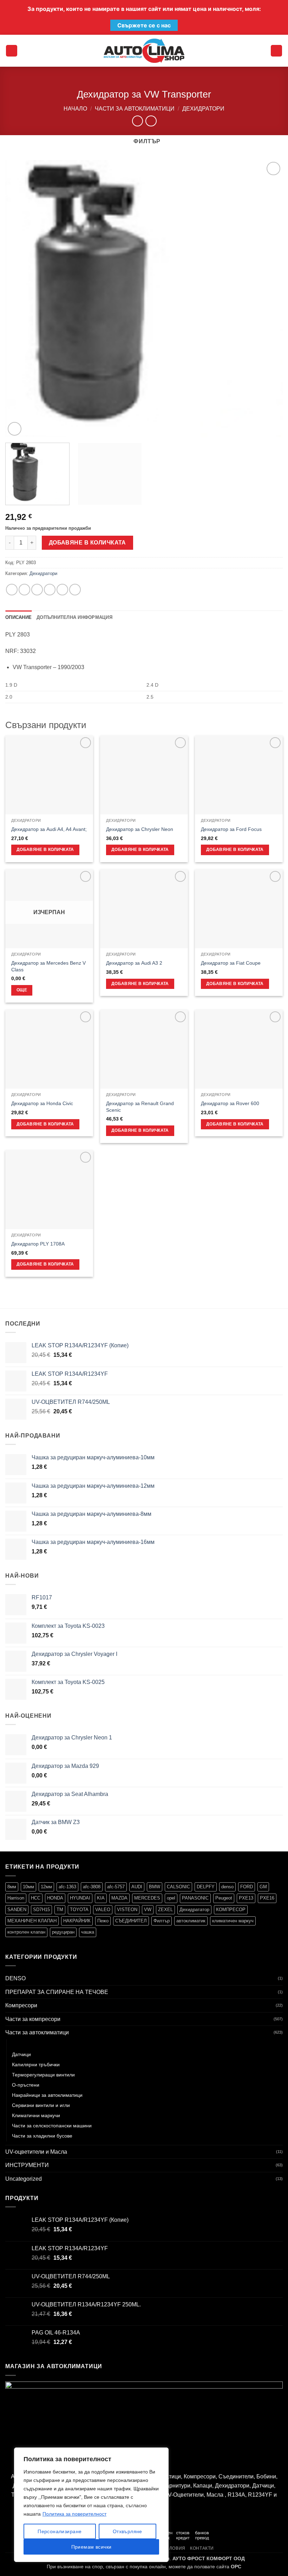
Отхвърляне (127, 2531)
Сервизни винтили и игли (41, 2105)
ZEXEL (165, 1910)
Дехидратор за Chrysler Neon (140, 829)
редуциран (63, 1932)
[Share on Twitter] (37, 590)
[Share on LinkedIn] (75, 590)
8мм (12, 1887)
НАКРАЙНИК (77, 1921)
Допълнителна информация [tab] (74, 617)
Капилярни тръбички (36, 2065)
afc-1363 (67, 1887)
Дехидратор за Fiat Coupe (231, 963)
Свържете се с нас (144, 25)
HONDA (55, 1898)
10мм (28, 1887)
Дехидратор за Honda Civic (42, 1103)
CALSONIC (178, 1887)
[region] (91, 2505)
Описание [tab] (18, 617)
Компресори (21, 2005)
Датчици (21, 2054)
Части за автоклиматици (135, 109)
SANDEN (17, 1910)
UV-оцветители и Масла (36, 2152)
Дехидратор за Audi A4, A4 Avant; (49, 829)
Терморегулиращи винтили (43, 2075)
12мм (46, 1887)
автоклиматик (191, 1921)
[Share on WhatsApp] (12, 590)
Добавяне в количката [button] (45, 850)
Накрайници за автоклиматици (47, 2095)
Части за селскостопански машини (52, 2126)
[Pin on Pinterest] (62, 590)
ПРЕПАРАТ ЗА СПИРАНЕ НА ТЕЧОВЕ (57, 1992)
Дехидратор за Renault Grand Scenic (140, 1107)
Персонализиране (60, 2531)
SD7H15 (41, 1910)
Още (22, 990)
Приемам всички (91, 2547)
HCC (36, 1898)
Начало (75, 109)
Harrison (16, 1898)
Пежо (103, 1921)
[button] (12, 51)
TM (60, 1910)
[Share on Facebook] (24, 590)
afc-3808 (92, 1887)
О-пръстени (26, 2085)
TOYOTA (79, 1910)
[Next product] (138, 121)
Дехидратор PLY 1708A (38, 1244)
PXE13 (246, 1898)
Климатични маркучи (36, 2115)
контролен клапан (26, 1932)
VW (148, 1910)
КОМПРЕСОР (231, 1910)
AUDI (137, 1887)
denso (227, 1887)
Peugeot (224, 1898)
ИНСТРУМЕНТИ (27, 2165)
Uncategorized (24, 2179)
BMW (155, 1887)
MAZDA (119, 1898)
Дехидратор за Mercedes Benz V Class (48, 966)
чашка (88, 1932)
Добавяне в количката (87, 543)
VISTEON (127, 1910)
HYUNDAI (80, 1898)
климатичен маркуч (233, 1921)
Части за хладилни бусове (42, 2136)
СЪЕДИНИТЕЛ (131, 1921)
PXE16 (267, 1898)
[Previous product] (151, 121)
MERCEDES (147, 1898)
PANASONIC (195, 1898)
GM (263, 1887)
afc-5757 (116, 1887)
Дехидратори (203, 109)
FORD (247, 1887)
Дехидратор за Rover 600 (230, 1103)
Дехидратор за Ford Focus (231, 829)
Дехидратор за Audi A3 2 (134, 963)
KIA (101, 1898)
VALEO (103, 1910)
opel (171, 1898)
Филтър (162, 1921)
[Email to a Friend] (50, 590)
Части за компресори (33, 2019)
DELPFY (206, 1887)
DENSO (15, 1978)
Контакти (202, 2548)
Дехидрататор (194, 1910)
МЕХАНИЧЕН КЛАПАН (32, 1921)
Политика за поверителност (74, 2514)
